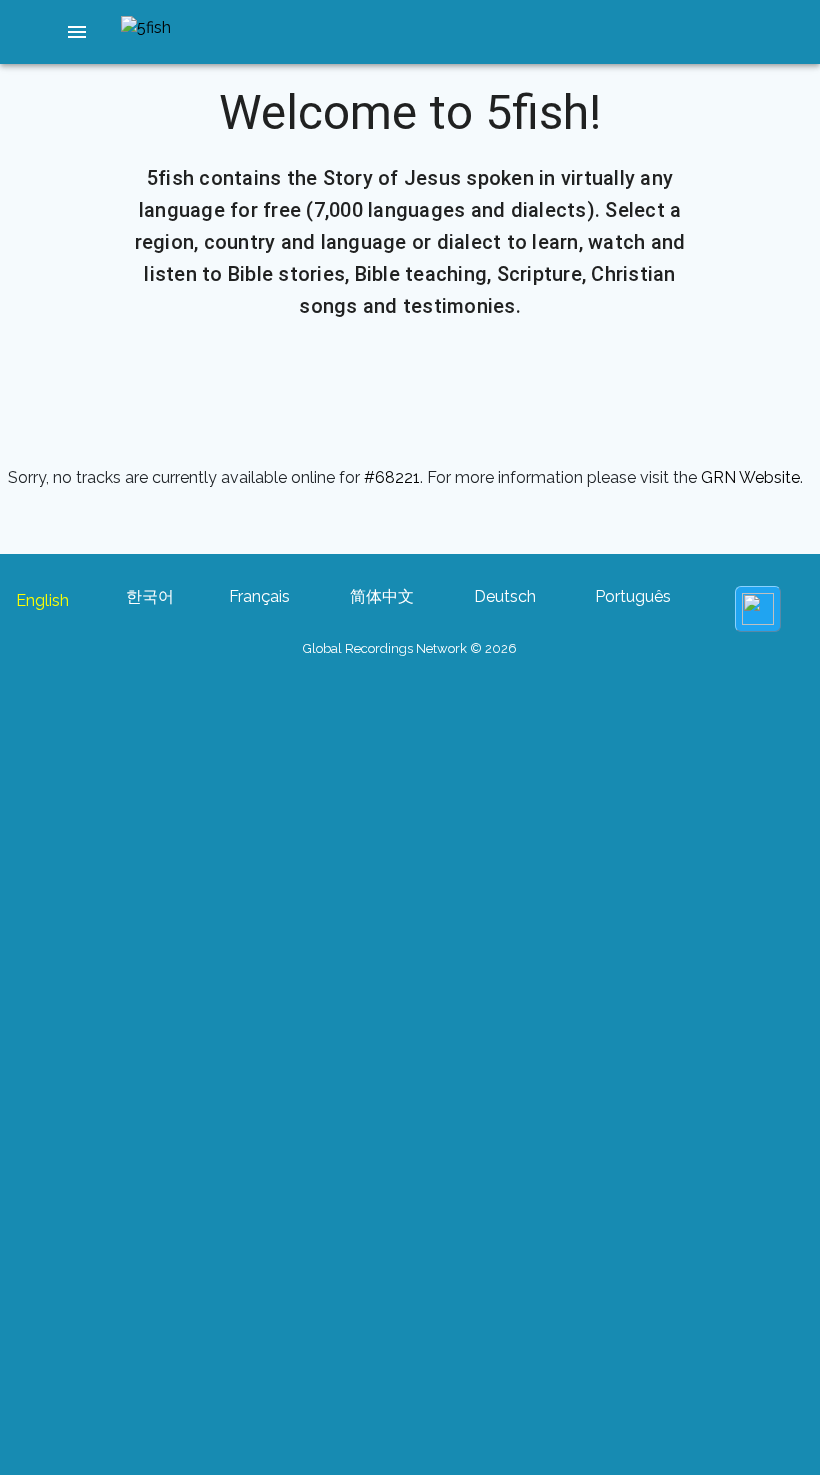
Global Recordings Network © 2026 (410, 648)
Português (633, 596)
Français (259, 596)
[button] (77, 32)
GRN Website (750, 477)
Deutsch (505, 596)
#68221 (392, 477)
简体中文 (382, 596)
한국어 (150, 596)
